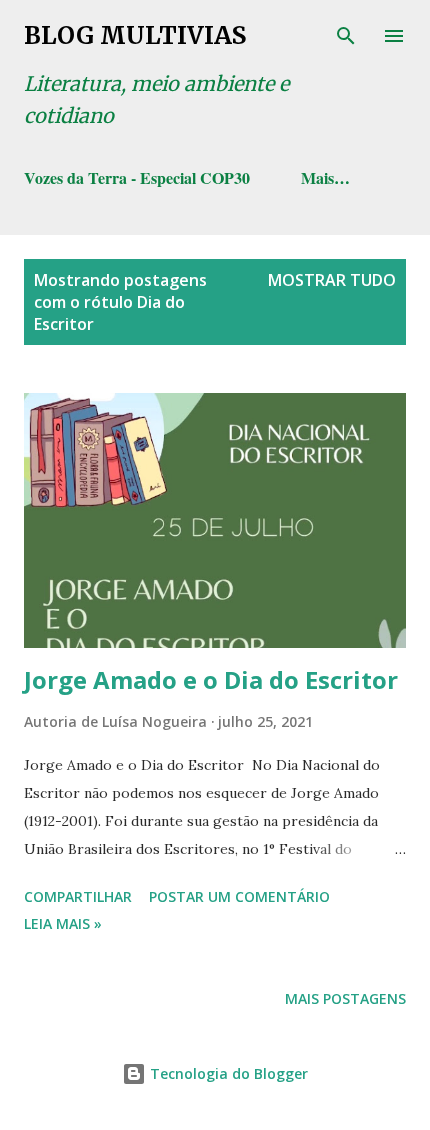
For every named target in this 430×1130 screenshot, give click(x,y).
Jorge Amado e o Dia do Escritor (211, 679)
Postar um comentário (239, 896)
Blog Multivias (135, 35)
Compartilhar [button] (78, 896)
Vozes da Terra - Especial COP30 (137, 177)
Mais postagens (345, 998)
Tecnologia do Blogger (227, 1073)
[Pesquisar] (346, 36)
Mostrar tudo (332, 280)
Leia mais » (63, 923)
